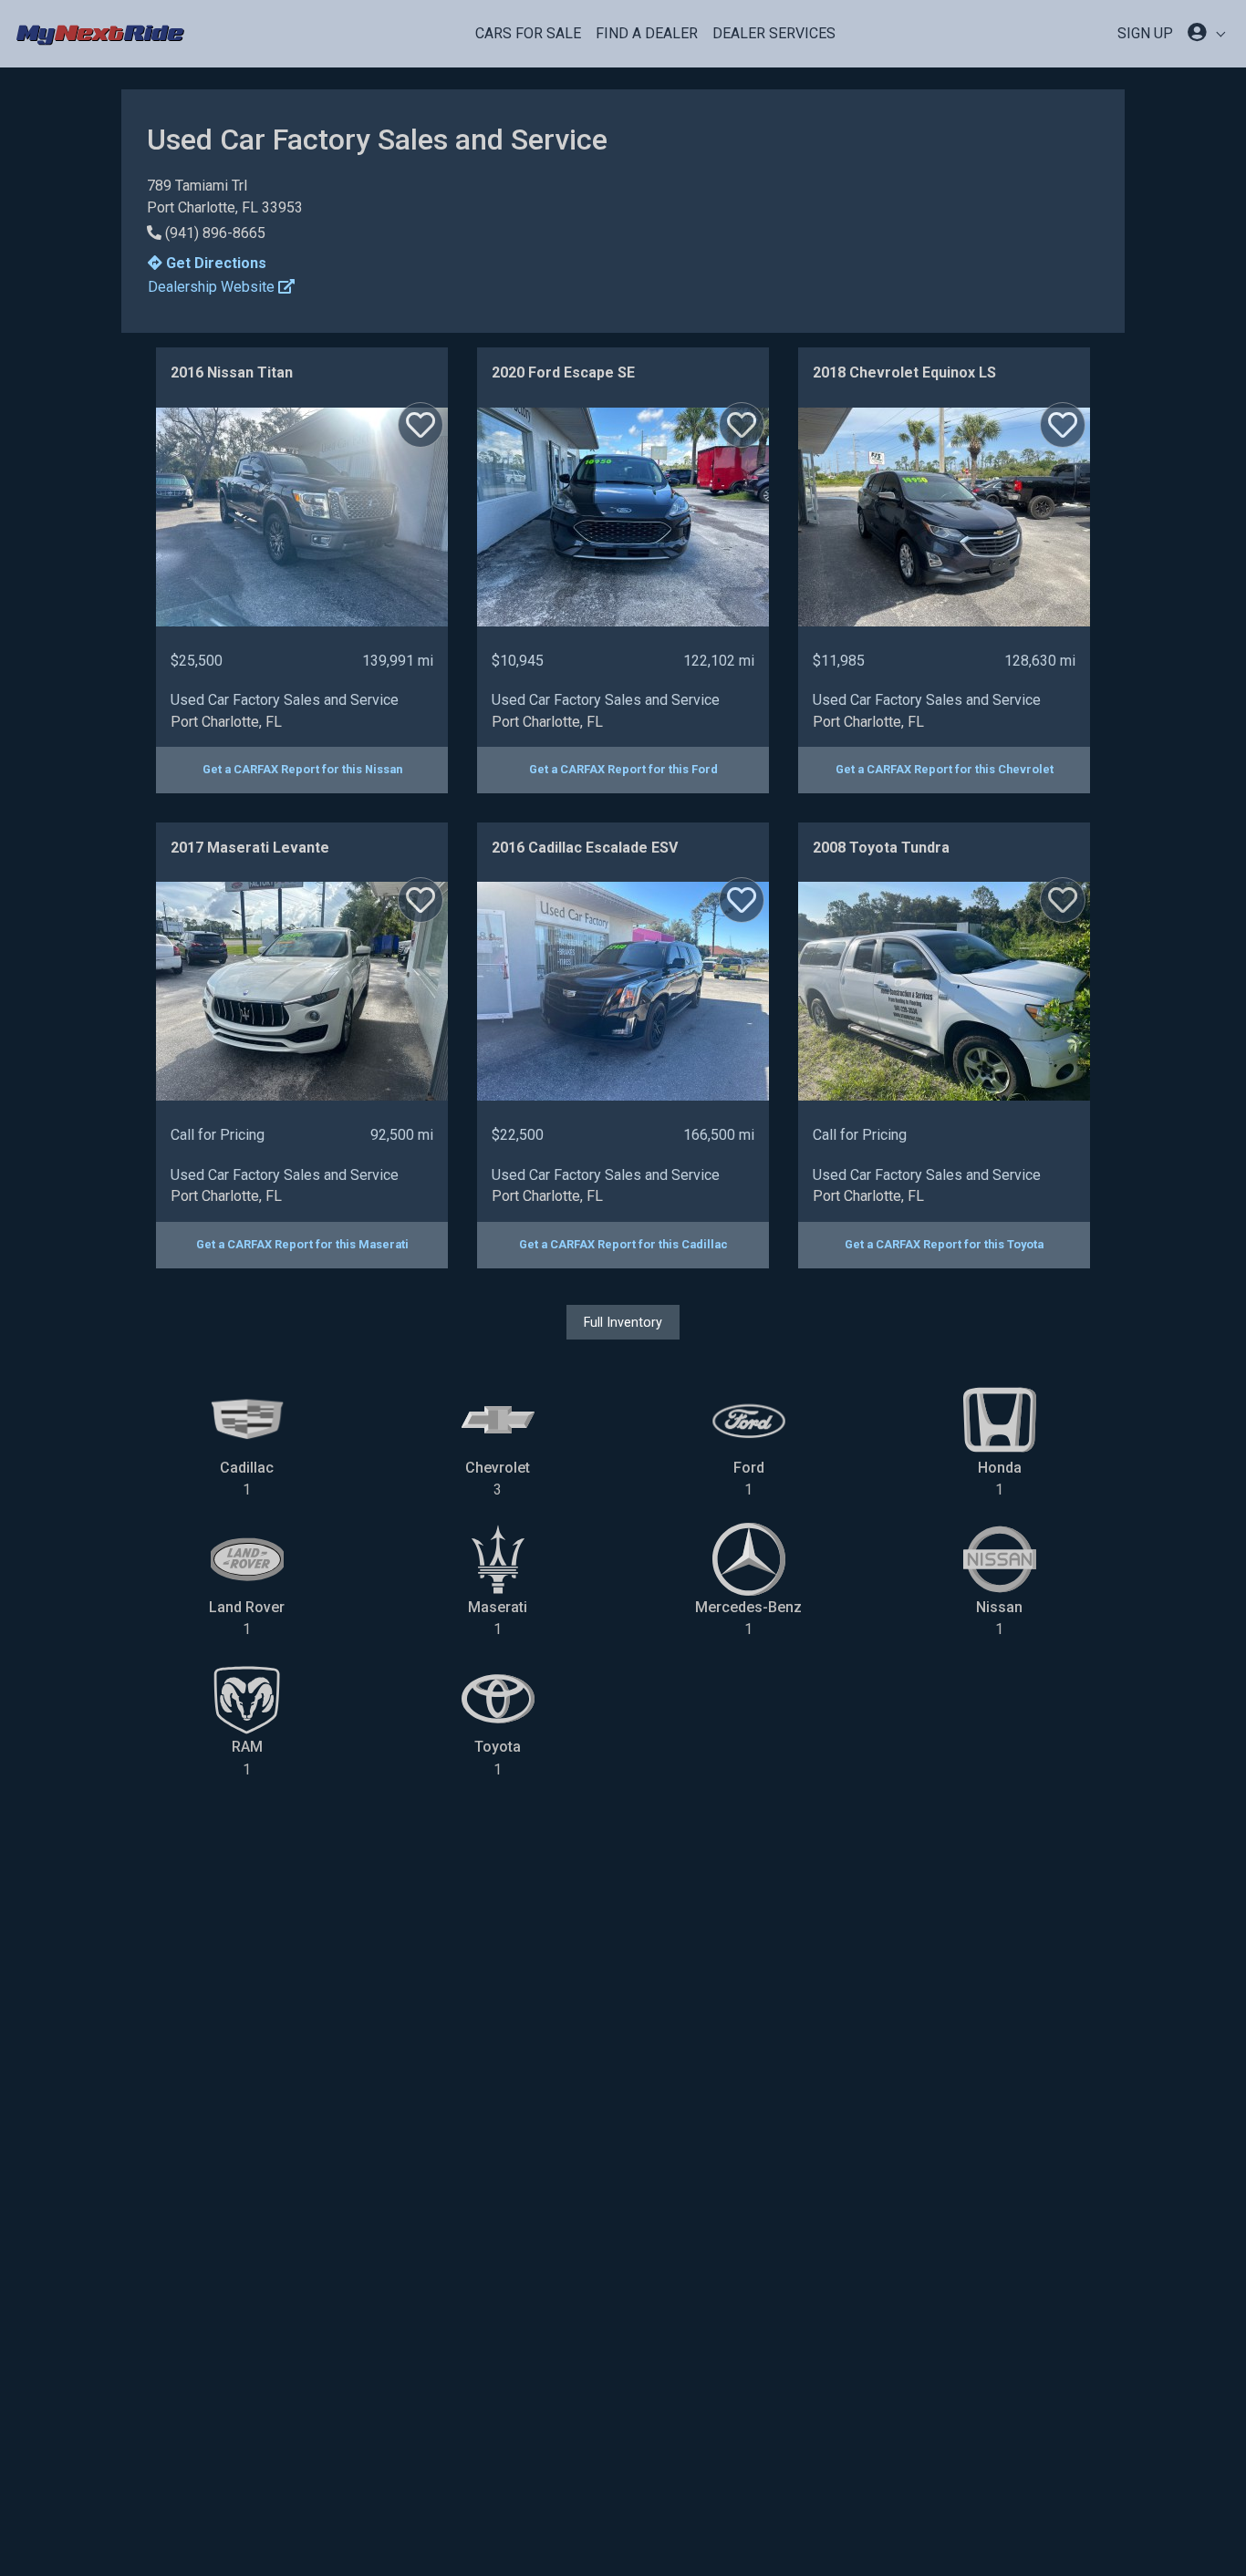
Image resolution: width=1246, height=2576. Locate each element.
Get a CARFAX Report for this (302, 769)
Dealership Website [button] (213, 287)
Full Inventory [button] (623, 1322)
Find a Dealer (647, 33)
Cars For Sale (528, 33)
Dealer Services (774, 33)
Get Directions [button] (214, 263)
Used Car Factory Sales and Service (285, 700)
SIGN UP (1145, 33)
